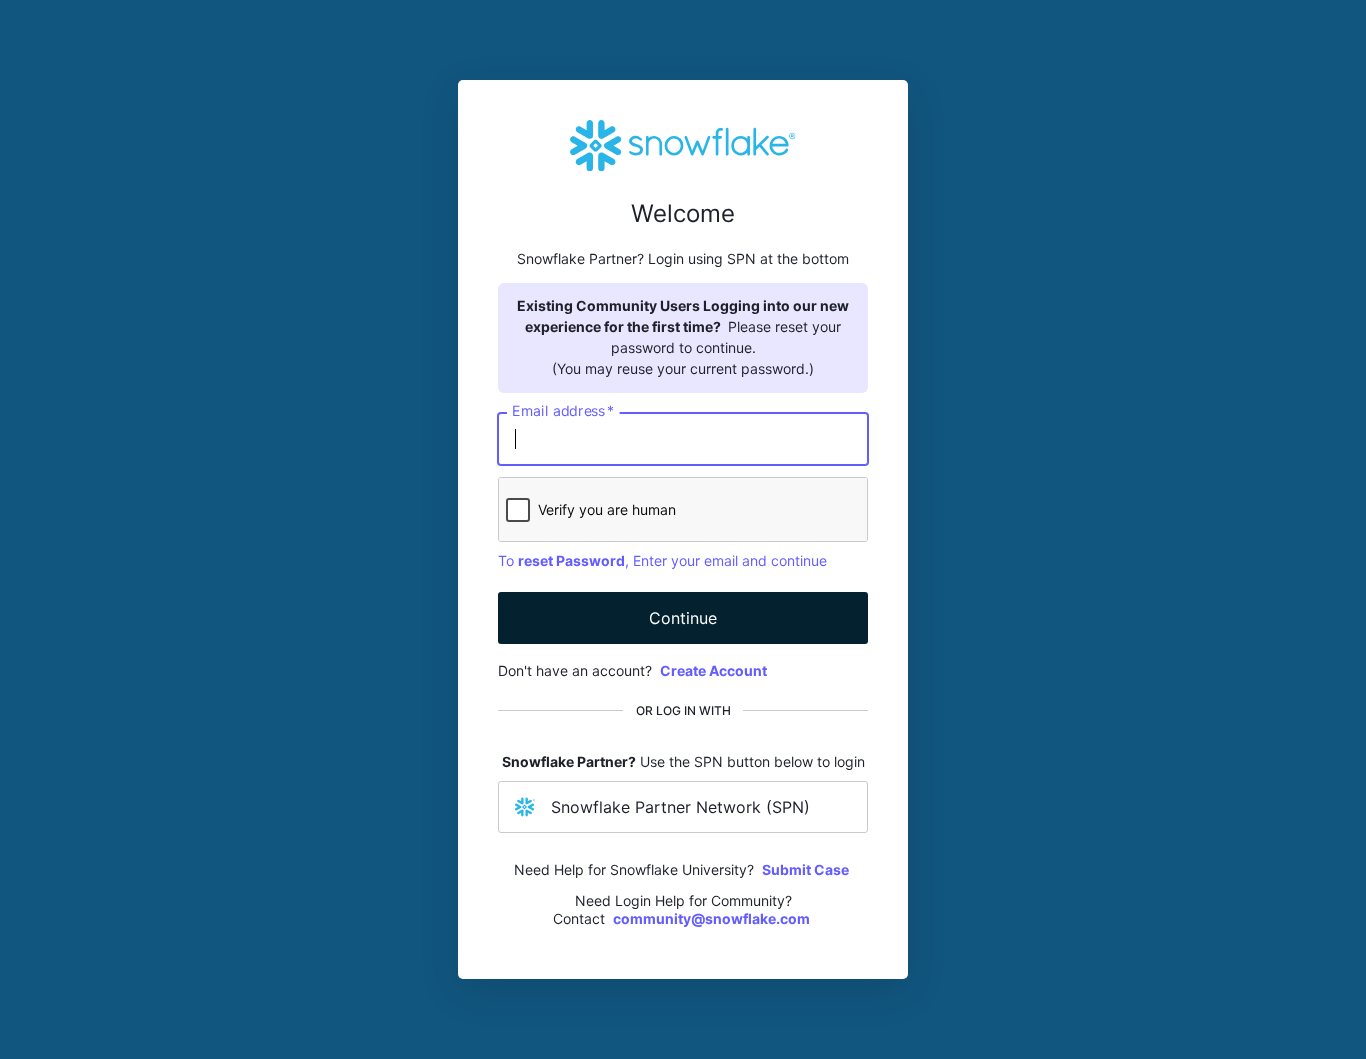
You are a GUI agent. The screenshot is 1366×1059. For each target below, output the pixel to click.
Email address (563, 411)
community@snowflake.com (711, 918)
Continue (683, 618)
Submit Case (805, 869)
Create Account (713, 670)
